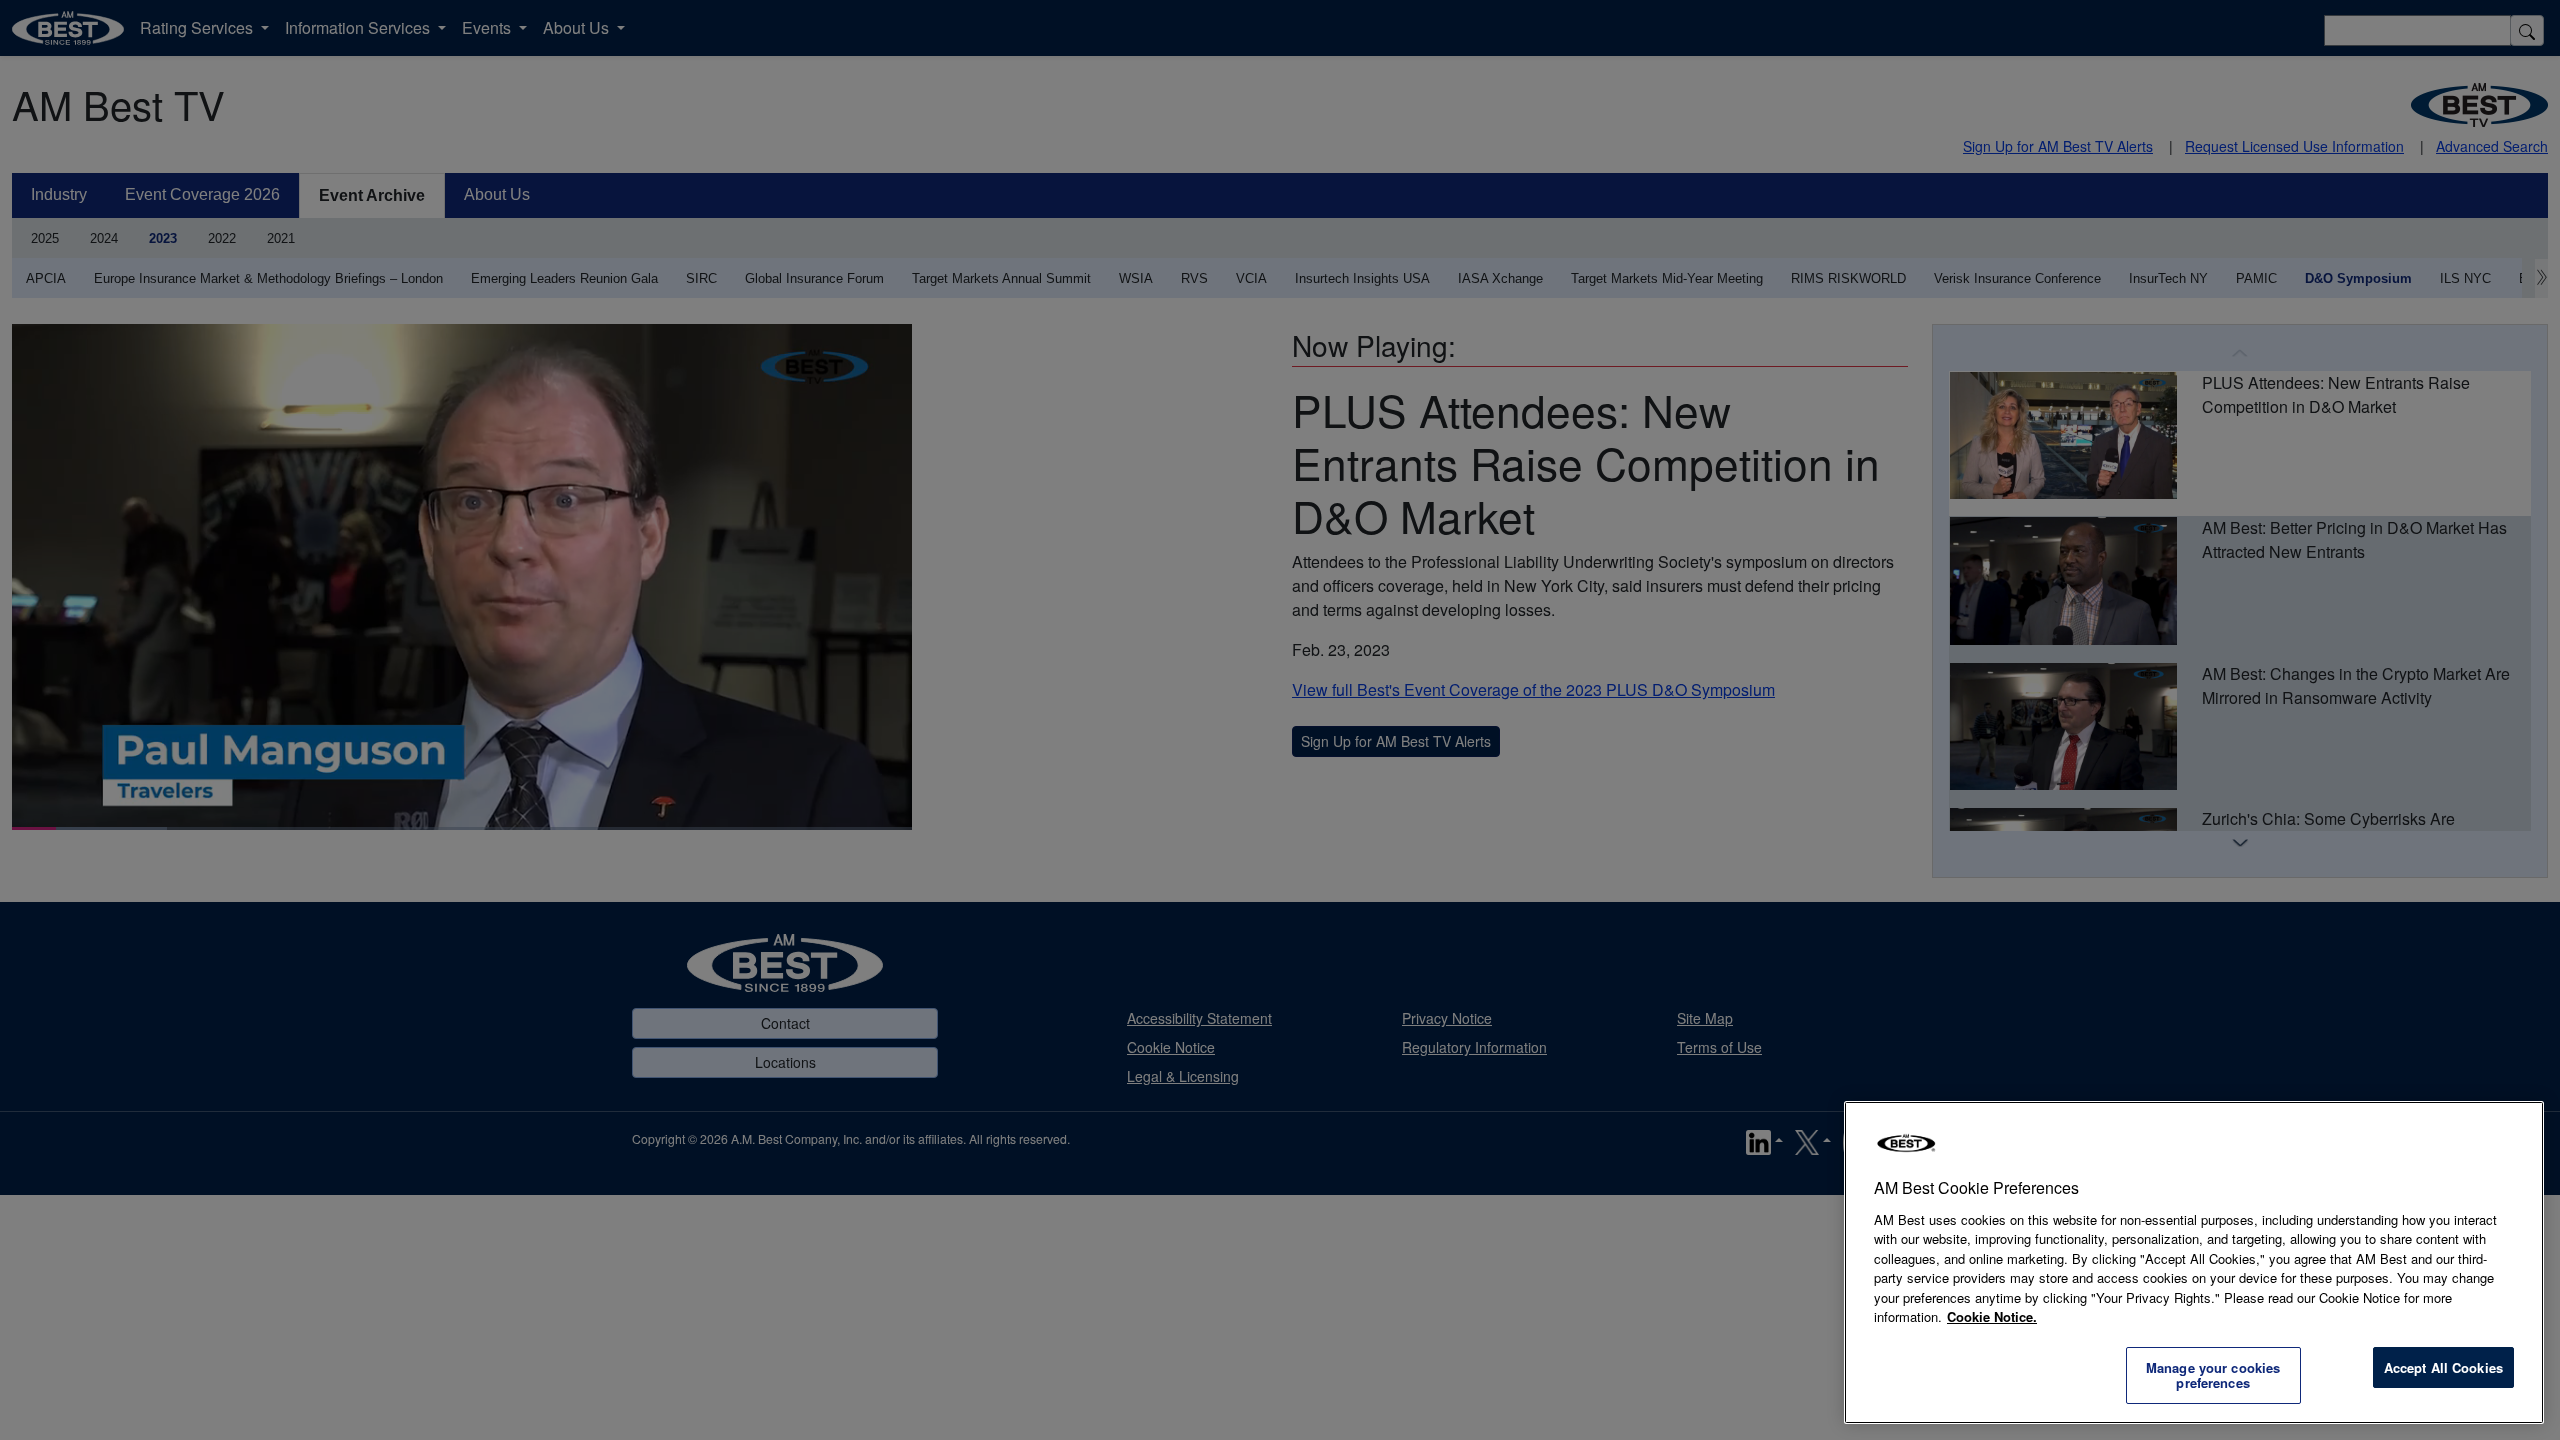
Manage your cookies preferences (2213, 1375)
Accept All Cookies (2443, 1367)
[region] (2194, 1262)
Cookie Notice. (1992, 1316)
